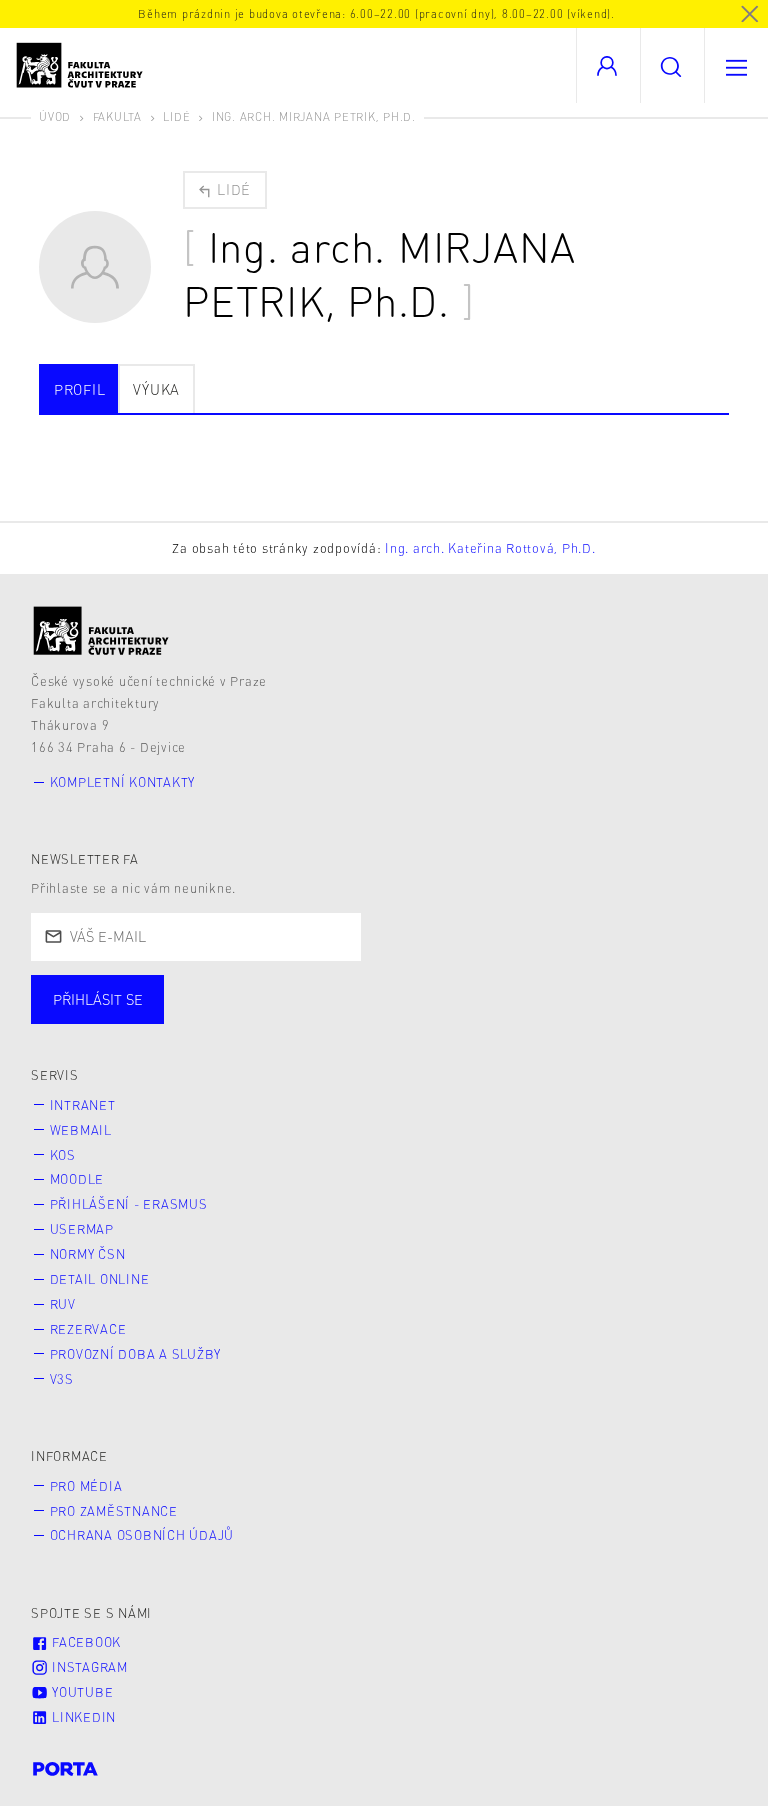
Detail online (100, 1279)
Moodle (77, 1179)
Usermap (82, 1229)
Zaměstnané (227, 1019)
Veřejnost (470, 1019)
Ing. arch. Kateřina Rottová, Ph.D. (490, 548)
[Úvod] (101, 630)
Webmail (81, 1130)
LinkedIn (82, 1717)
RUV (63, 1304)
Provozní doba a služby (136, 1354)
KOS (63, 1155)
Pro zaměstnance (114, 1511)
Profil (80, 389)
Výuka (156, 389)
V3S (62, 1379)
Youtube (80, 1692)
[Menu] (736, 65)
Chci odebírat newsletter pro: (158, 990)
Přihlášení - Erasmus (129, 1204)
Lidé (176, 116)
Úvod (55, 116)
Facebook (84, 1642)
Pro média (86, 1486)
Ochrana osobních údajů (142, 1535)
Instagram (88, 1667)
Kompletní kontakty (123, 782)
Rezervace (88, 1329)
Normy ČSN (88, 1254)
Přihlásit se (98, 999)
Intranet (83, 1105)
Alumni (353, 1019)
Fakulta (117, 116)
